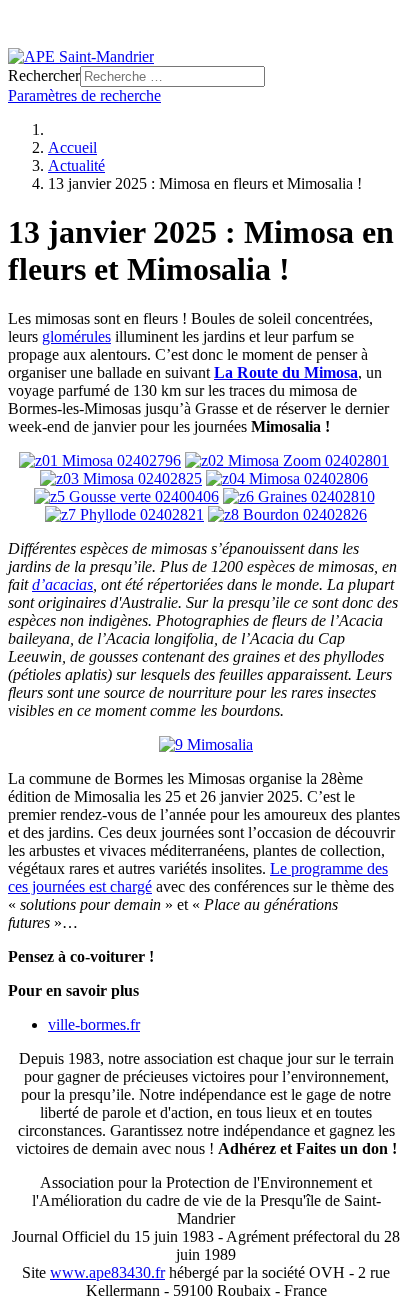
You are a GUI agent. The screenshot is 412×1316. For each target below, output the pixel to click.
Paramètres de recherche (84, 95)
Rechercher (44, 75)
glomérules (76, 336)
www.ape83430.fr (107, 1272)
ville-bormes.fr (94, 1024)
